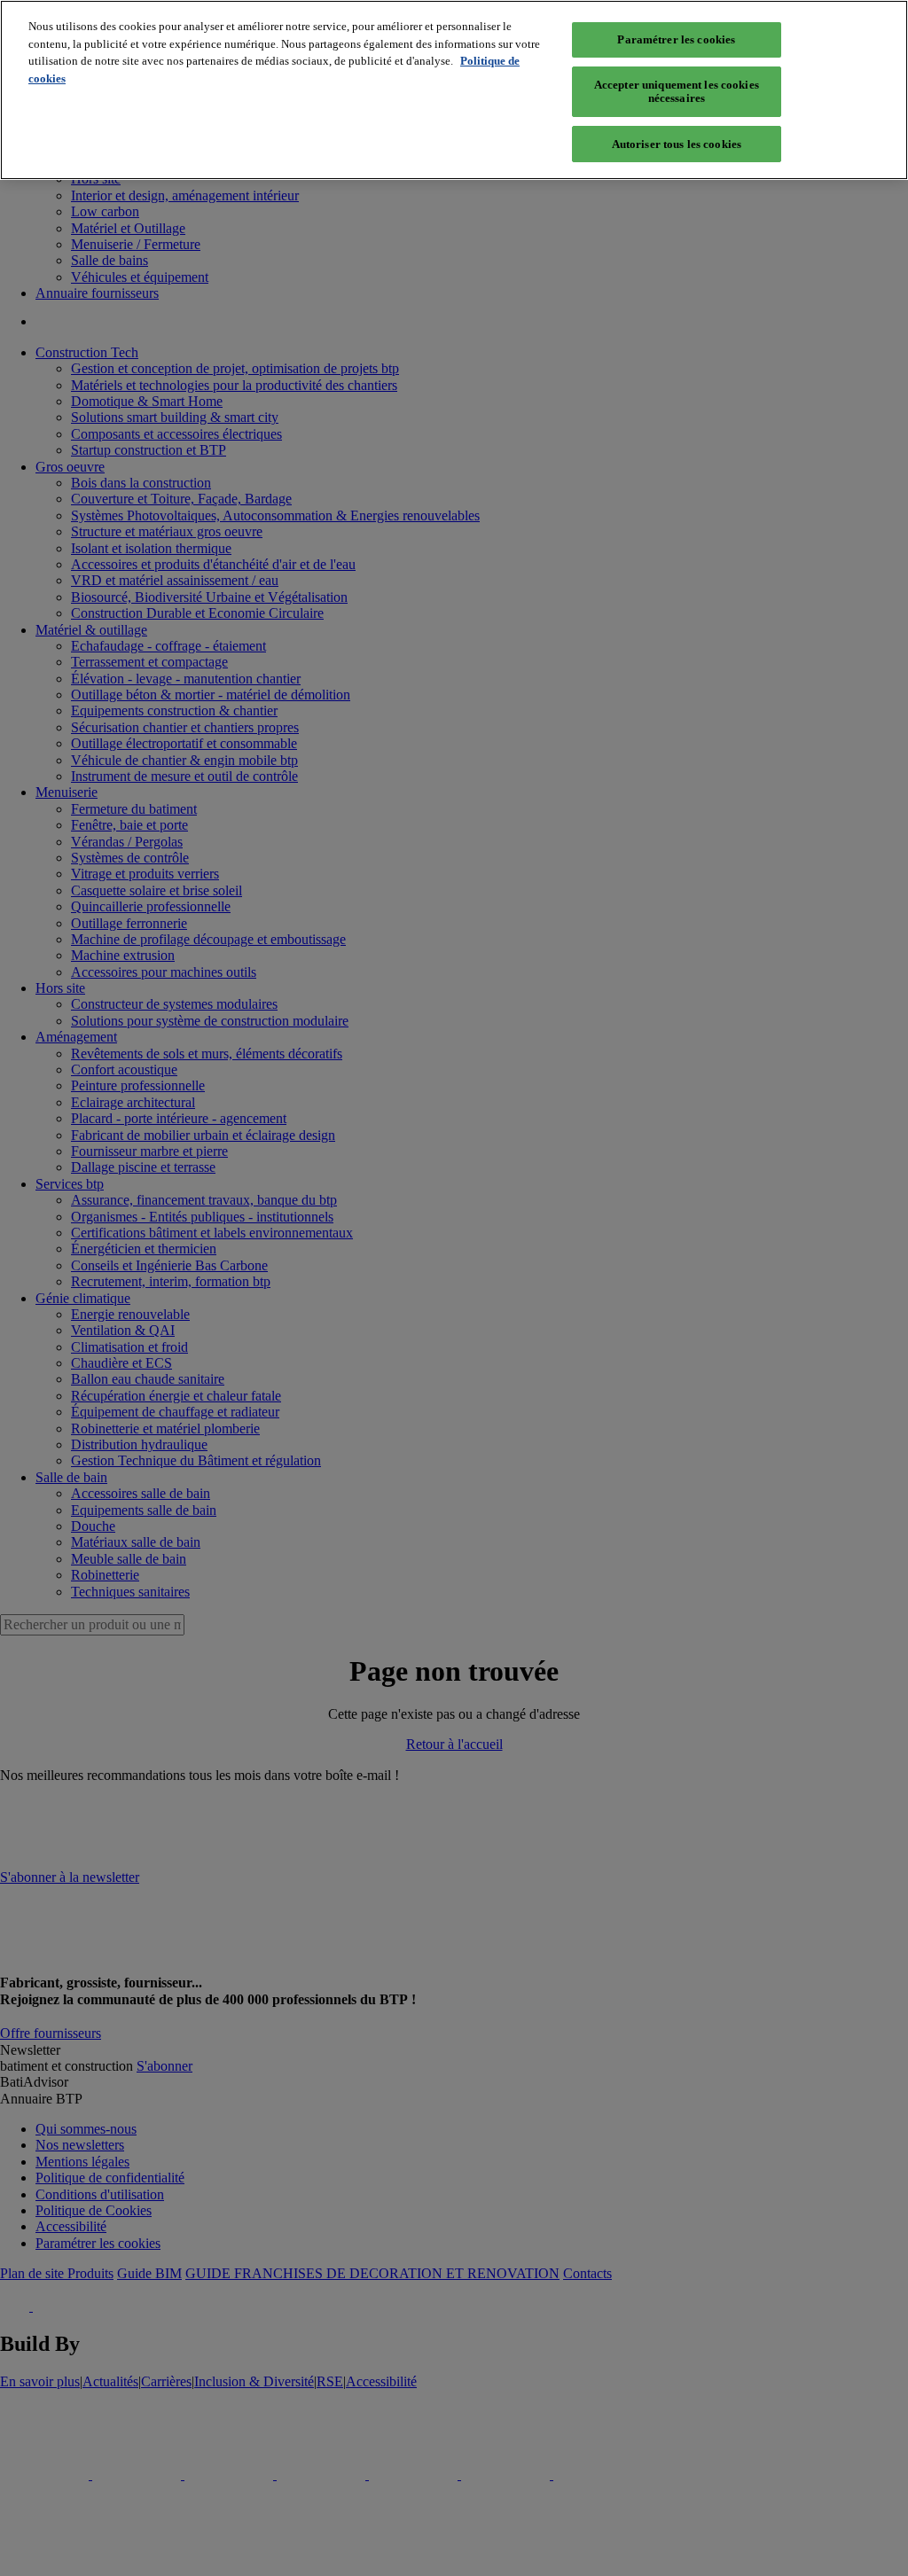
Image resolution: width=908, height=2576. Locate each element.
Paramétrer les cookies (676, 39)
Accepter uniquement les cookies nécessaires (677, 92)
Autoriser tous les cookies (677, 144)
